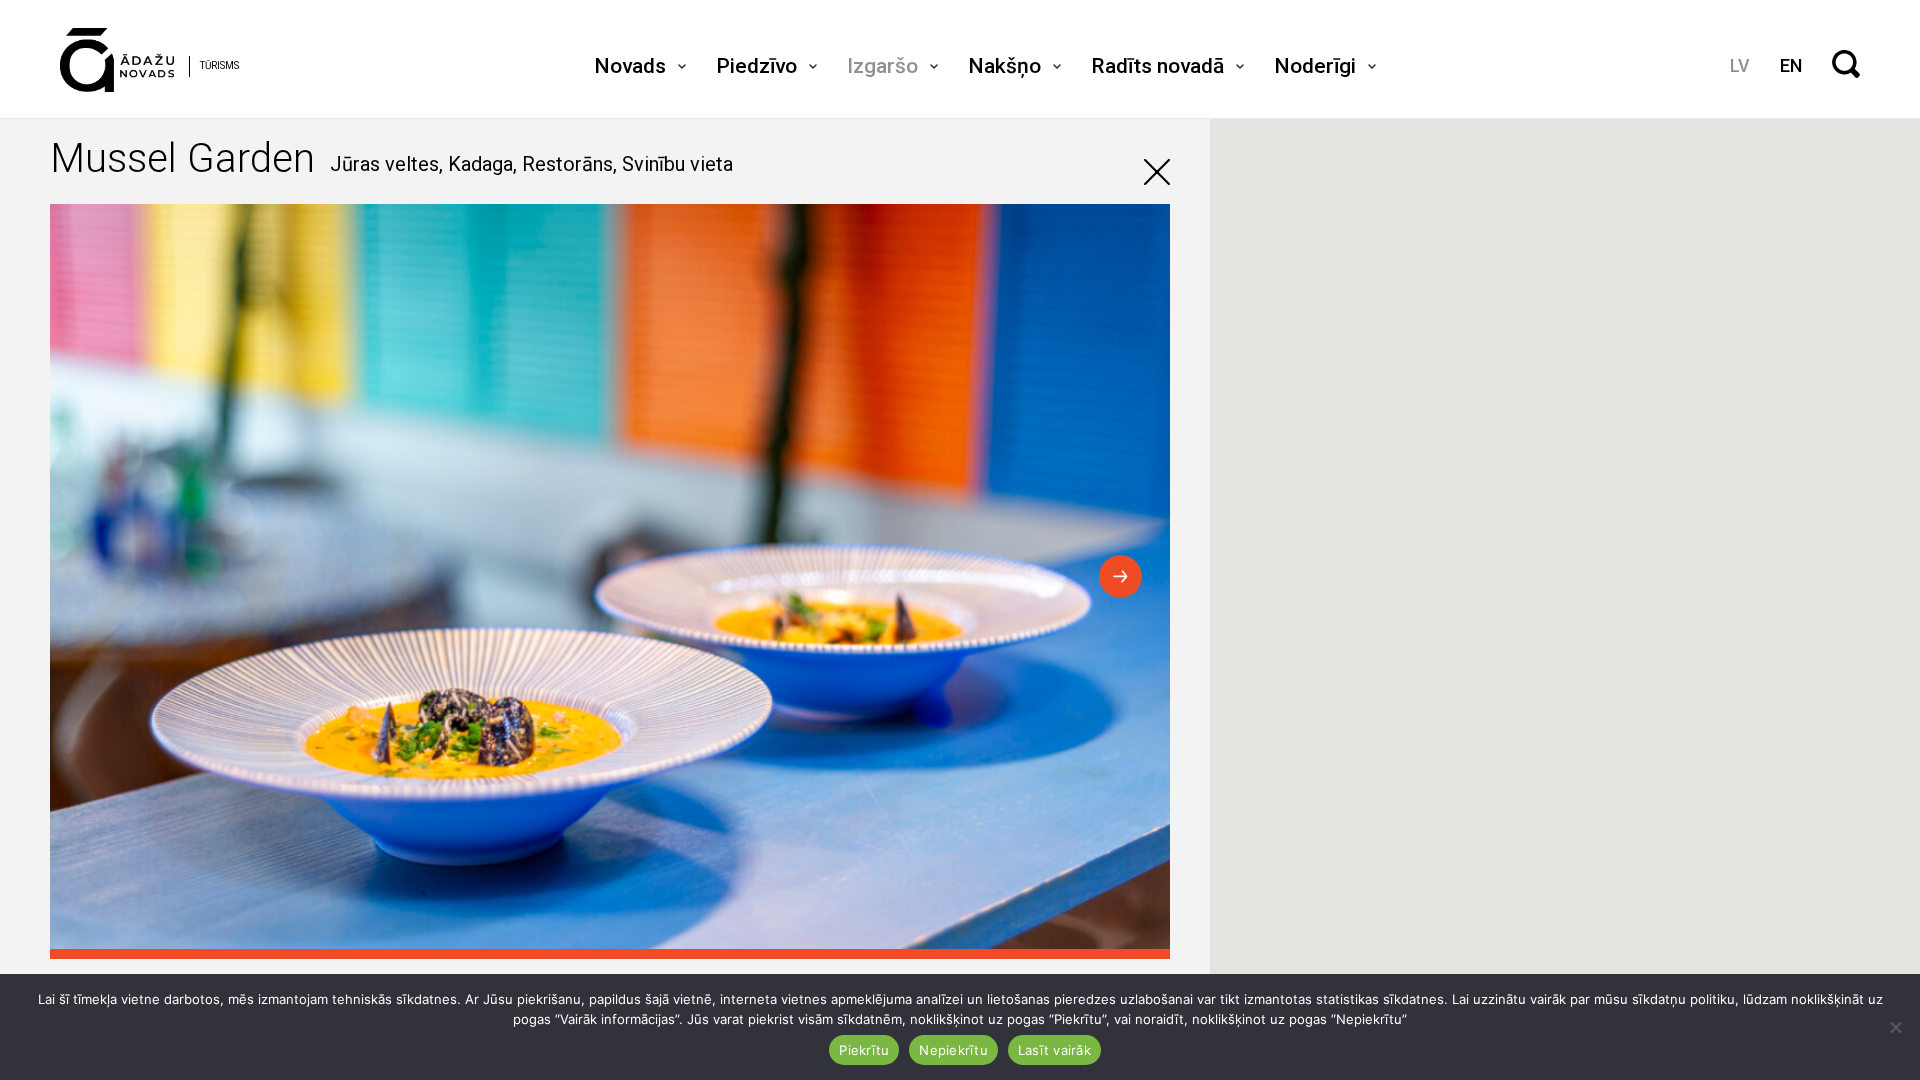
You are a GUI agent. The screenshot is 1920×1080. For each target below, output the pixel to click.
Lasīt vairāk (1054, 1050)
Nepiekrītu (953, 1050)
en (1791, 65)
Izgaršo (882, 66)
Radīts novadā (1157, 66)
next (1120, 576)
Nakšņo (1004, 66)
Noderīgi (1315, 66)
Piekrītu (864, 1050)
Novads (630, 66)
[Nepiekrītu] (1895, 1027)
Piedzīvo (756, 66)
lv (1740, 65)
